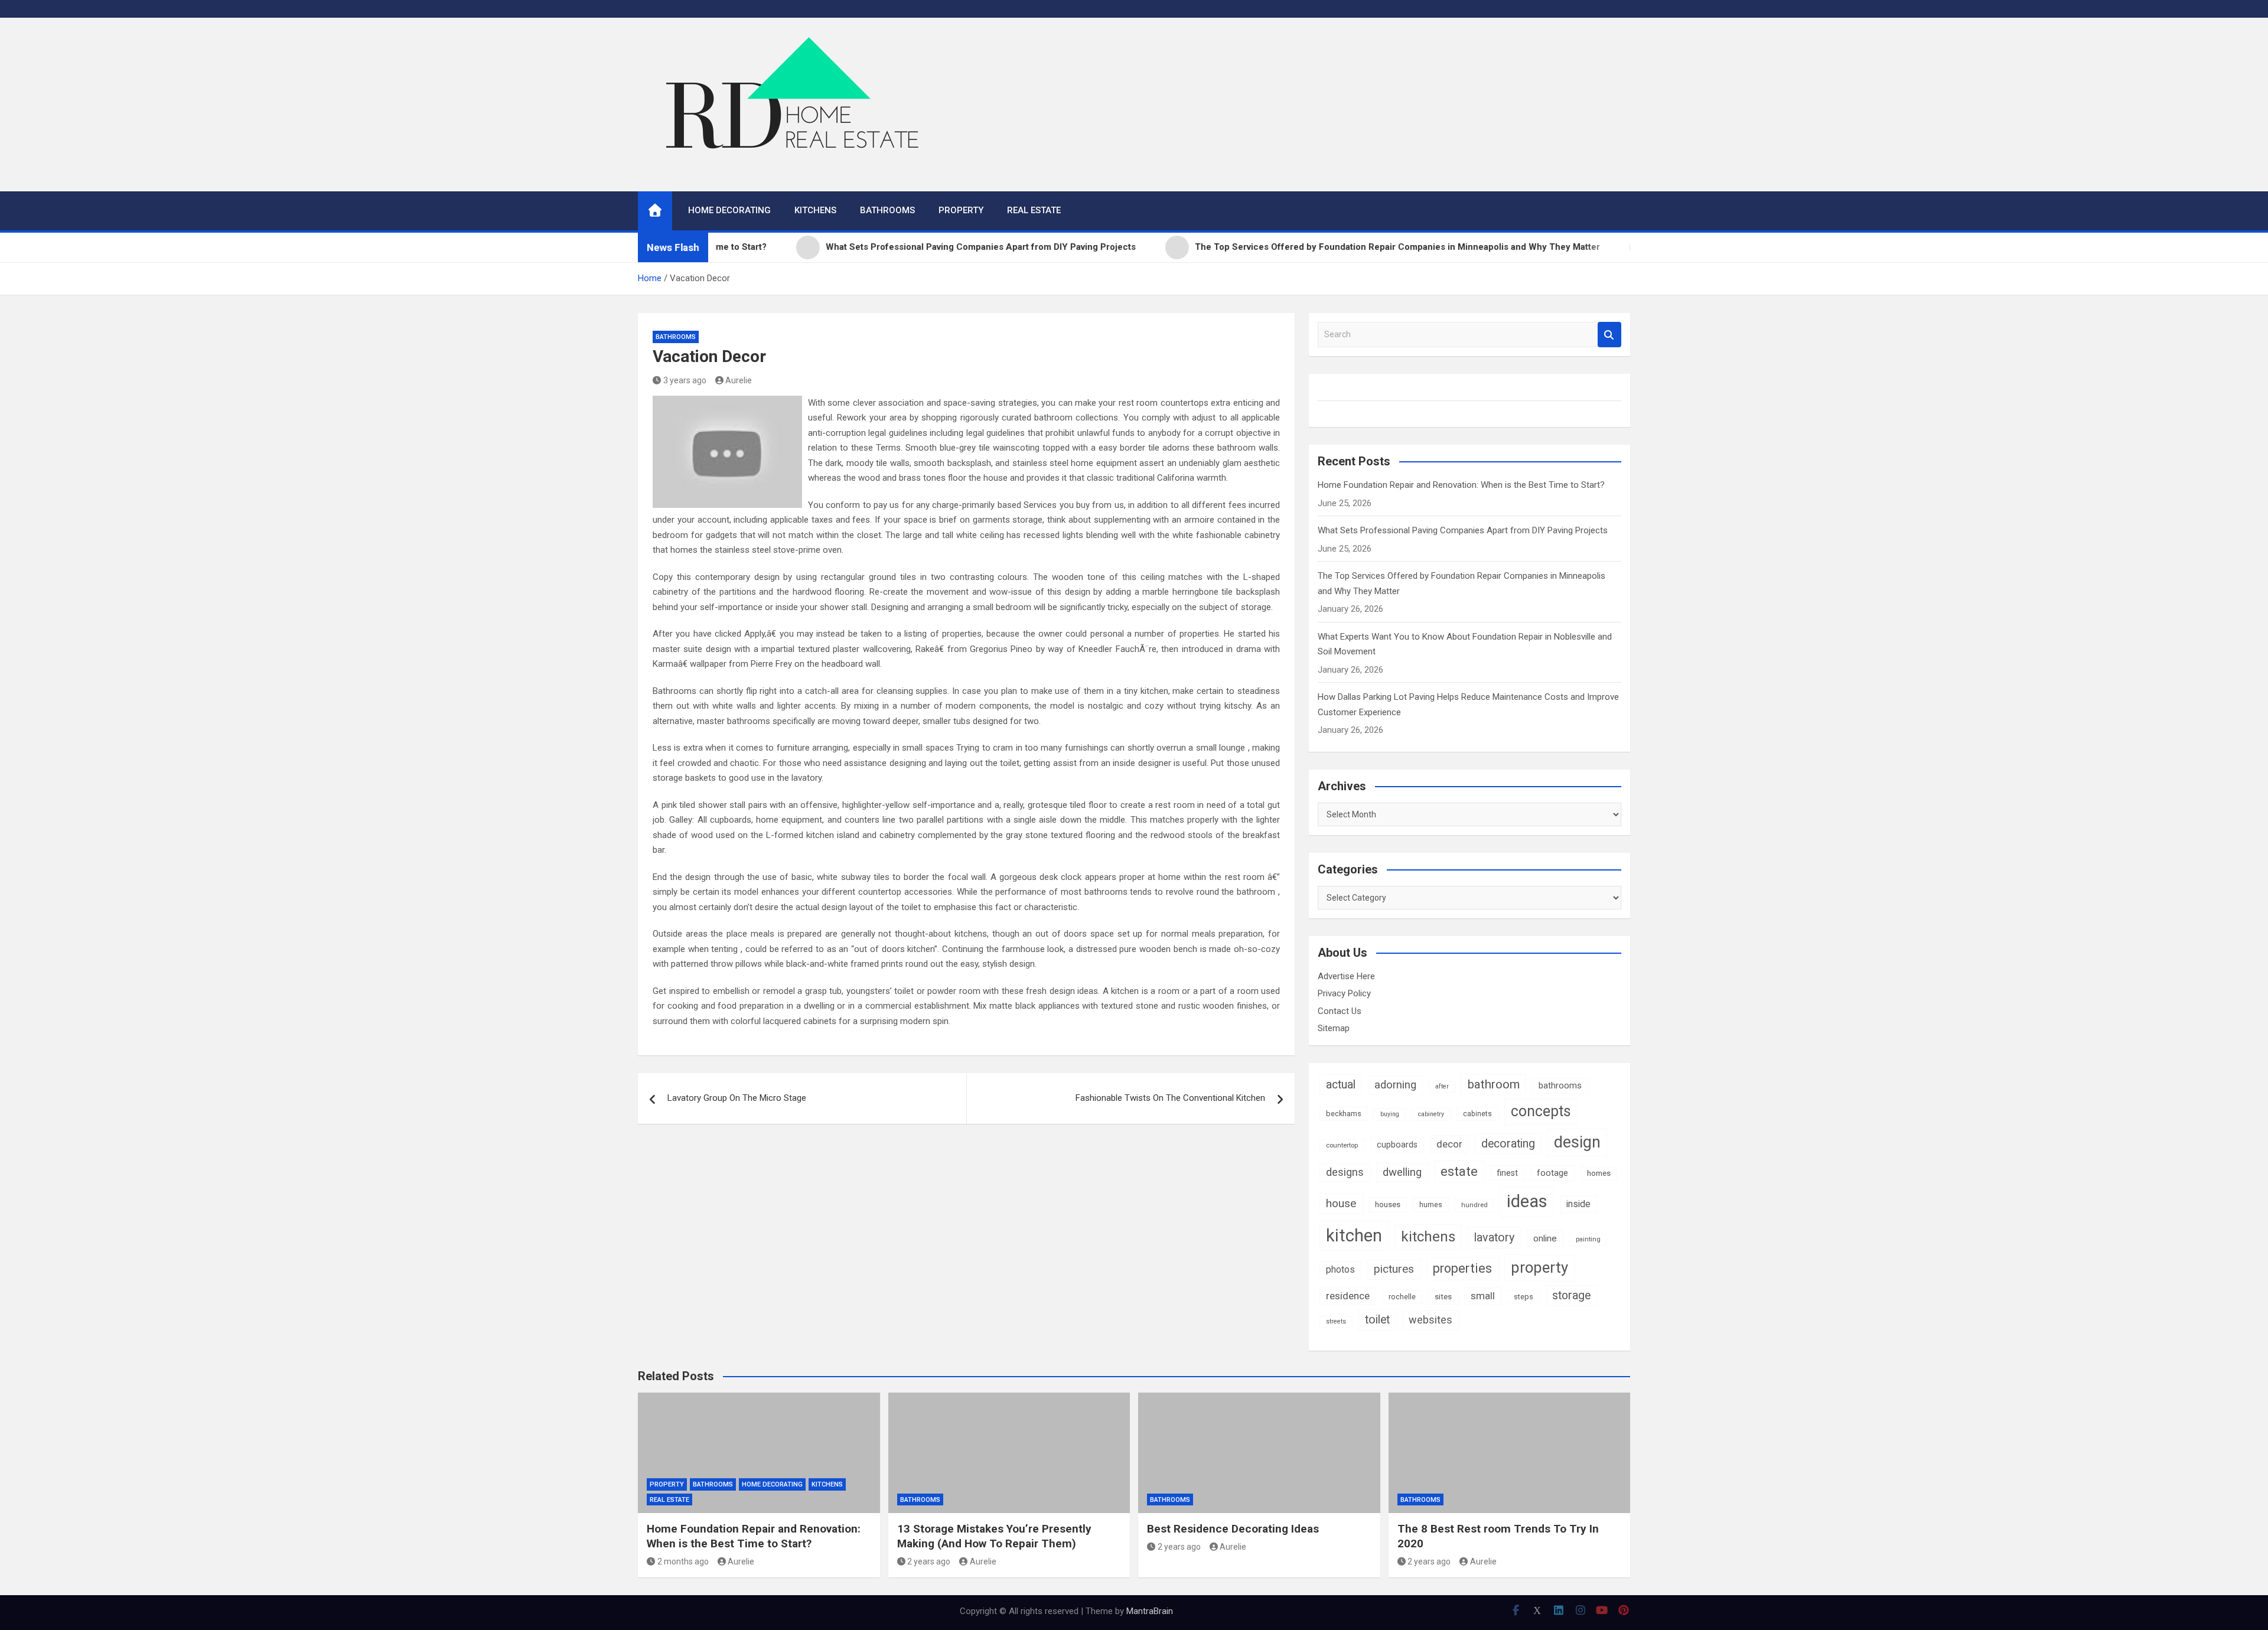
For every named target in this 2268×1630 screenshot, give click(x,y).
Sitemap (1334, 1028)
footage (1552, 1173)
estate (1459, 1171)
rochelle (1402, 1297)
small (1483, 1296)
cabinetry (1431, 1114)
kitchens (1428, 1237)
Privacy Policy (1344, 993)
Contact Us (1340, 1011)
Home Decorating (729, 210)
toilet (1377, 1320)
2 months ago (683, 1561)
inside (1578, 1204)
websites (1430, 1320)
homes (1599, 1173)
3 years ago (685, 380)
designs (1345, 1172)
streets (1336, 1321)
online (1545, 1238)
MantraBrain (1150, 1611)
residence (1348, 1296)
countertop (1342, 1145)
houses (1388, 1204)
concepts (1541, 1111)
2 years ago (929, 1561)
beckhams (1344, 1114)
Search (1609, 335)
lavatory (1494, 1238)
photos (1340, 1269)
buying (1390, 1114)
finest (1507, 1173)
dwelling (1402, 1172)
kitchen (1354, 1235)
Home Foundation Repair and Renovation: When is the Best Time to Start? (1461, 485)
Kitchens (815, 210)
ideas (1527, 1201)
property (1539, 1267)
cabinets (1477, 1114)
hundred (1474, 1205)
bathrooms (1560, 1085)
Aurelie (739, 380)
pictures (1394, 1269)
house (1341, 1203)
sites (1443, 1297)
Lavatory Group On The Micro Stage (737, 1098)
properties (1462, 1268)
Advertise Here (1346, 976)
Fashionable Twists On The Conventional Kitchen (1170, 1098)
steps (1524, 1297)
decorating (1508, 1144)
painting (1588, 1239)
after (1442, 1086)
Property (961, 210)
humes (1431, 1204)
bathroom (1494, 1084)
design (1577, 1142)
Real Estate (1034, 210)
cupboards (1397, 1145)
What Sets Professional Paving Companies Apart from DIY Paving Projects (1463, 530)
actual (1341, 1085)
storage (1571, 1295)
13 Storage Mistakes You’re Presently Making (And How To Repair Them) (994, 1536)
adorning (1395, 1085)
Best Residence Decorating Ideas (1233, 1529)
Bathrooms (887, 210)
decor (1449, 1144)
